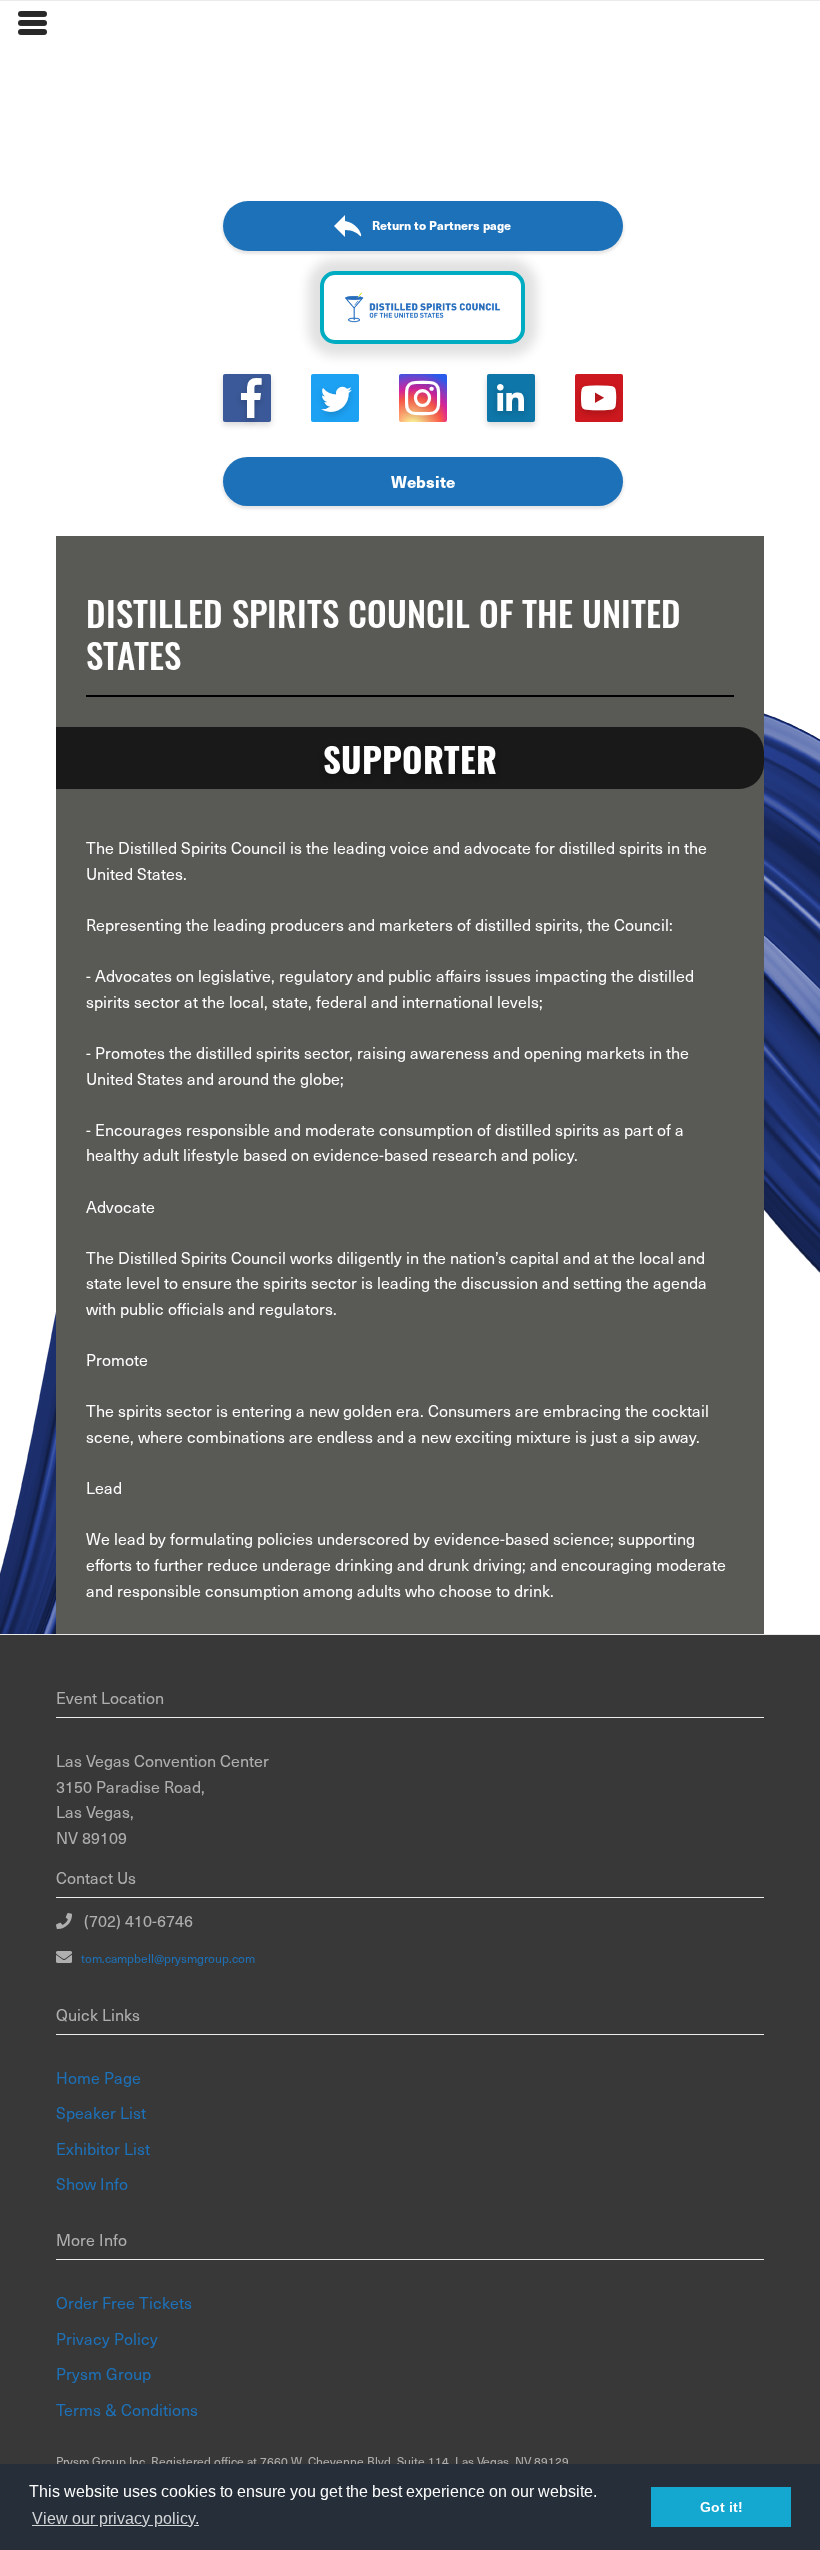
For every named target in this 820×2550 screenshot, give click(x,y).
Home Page (98, 2077)
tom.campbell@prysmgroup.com (163, 1958)
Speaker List (101, 2112)
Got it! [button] (721, 2507)
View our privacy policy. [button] (115, 2518)
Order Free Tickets (124, 2302)
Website (423, 481)
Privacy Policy (107, 2338)
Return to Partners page (441, 225)
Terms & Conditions (127, 2409)
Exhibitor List (103, 2148)
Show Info (92, 2183)
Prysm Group (103, 2373)
